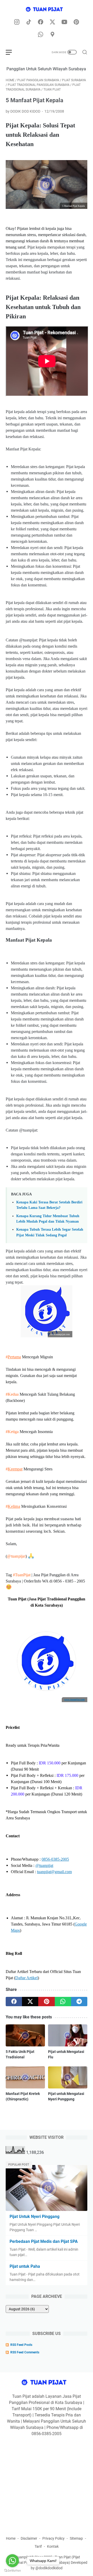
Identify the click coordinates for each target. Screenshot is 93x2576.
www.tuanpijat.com (75, 1700)
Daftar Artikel (26, 1978)
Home (11, 2538)
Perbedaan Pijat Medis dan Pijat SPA (44, 2241)
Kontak (53, 2546)
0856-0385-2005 (55, 1859)
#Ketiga (12, 1432)
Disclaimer (29, 2538)
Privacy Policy (53, 2538)
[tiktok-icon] (29, 22)
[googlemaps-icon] (52, 35)
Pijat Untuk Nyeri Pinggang (34, 2217)
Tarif (38, 2546)
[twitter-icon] (52, 22)
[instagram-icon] (17, 22)
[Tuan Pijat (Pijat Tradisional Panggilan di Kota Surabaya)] (47, 10)
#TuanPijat (22, 1575)
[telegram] (79, 2002)
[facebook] (14, 2002)
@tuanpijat (16, 1556)
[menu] (12, 52)
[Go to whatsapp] (12, 2561)
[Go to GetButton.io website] (12, 2571)
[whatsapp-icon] (41, 35)
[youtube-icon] (64, 22)
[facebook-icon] (41, 22)
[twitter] (30, 2002)
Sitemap (76, 2538)
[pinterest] (46, 2002)
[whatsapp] (63, 2002)
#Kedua (12, 1394)
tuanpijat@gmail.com (54, 1872)
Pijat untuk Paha (25, 2266)
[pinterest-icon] (76, 22)
